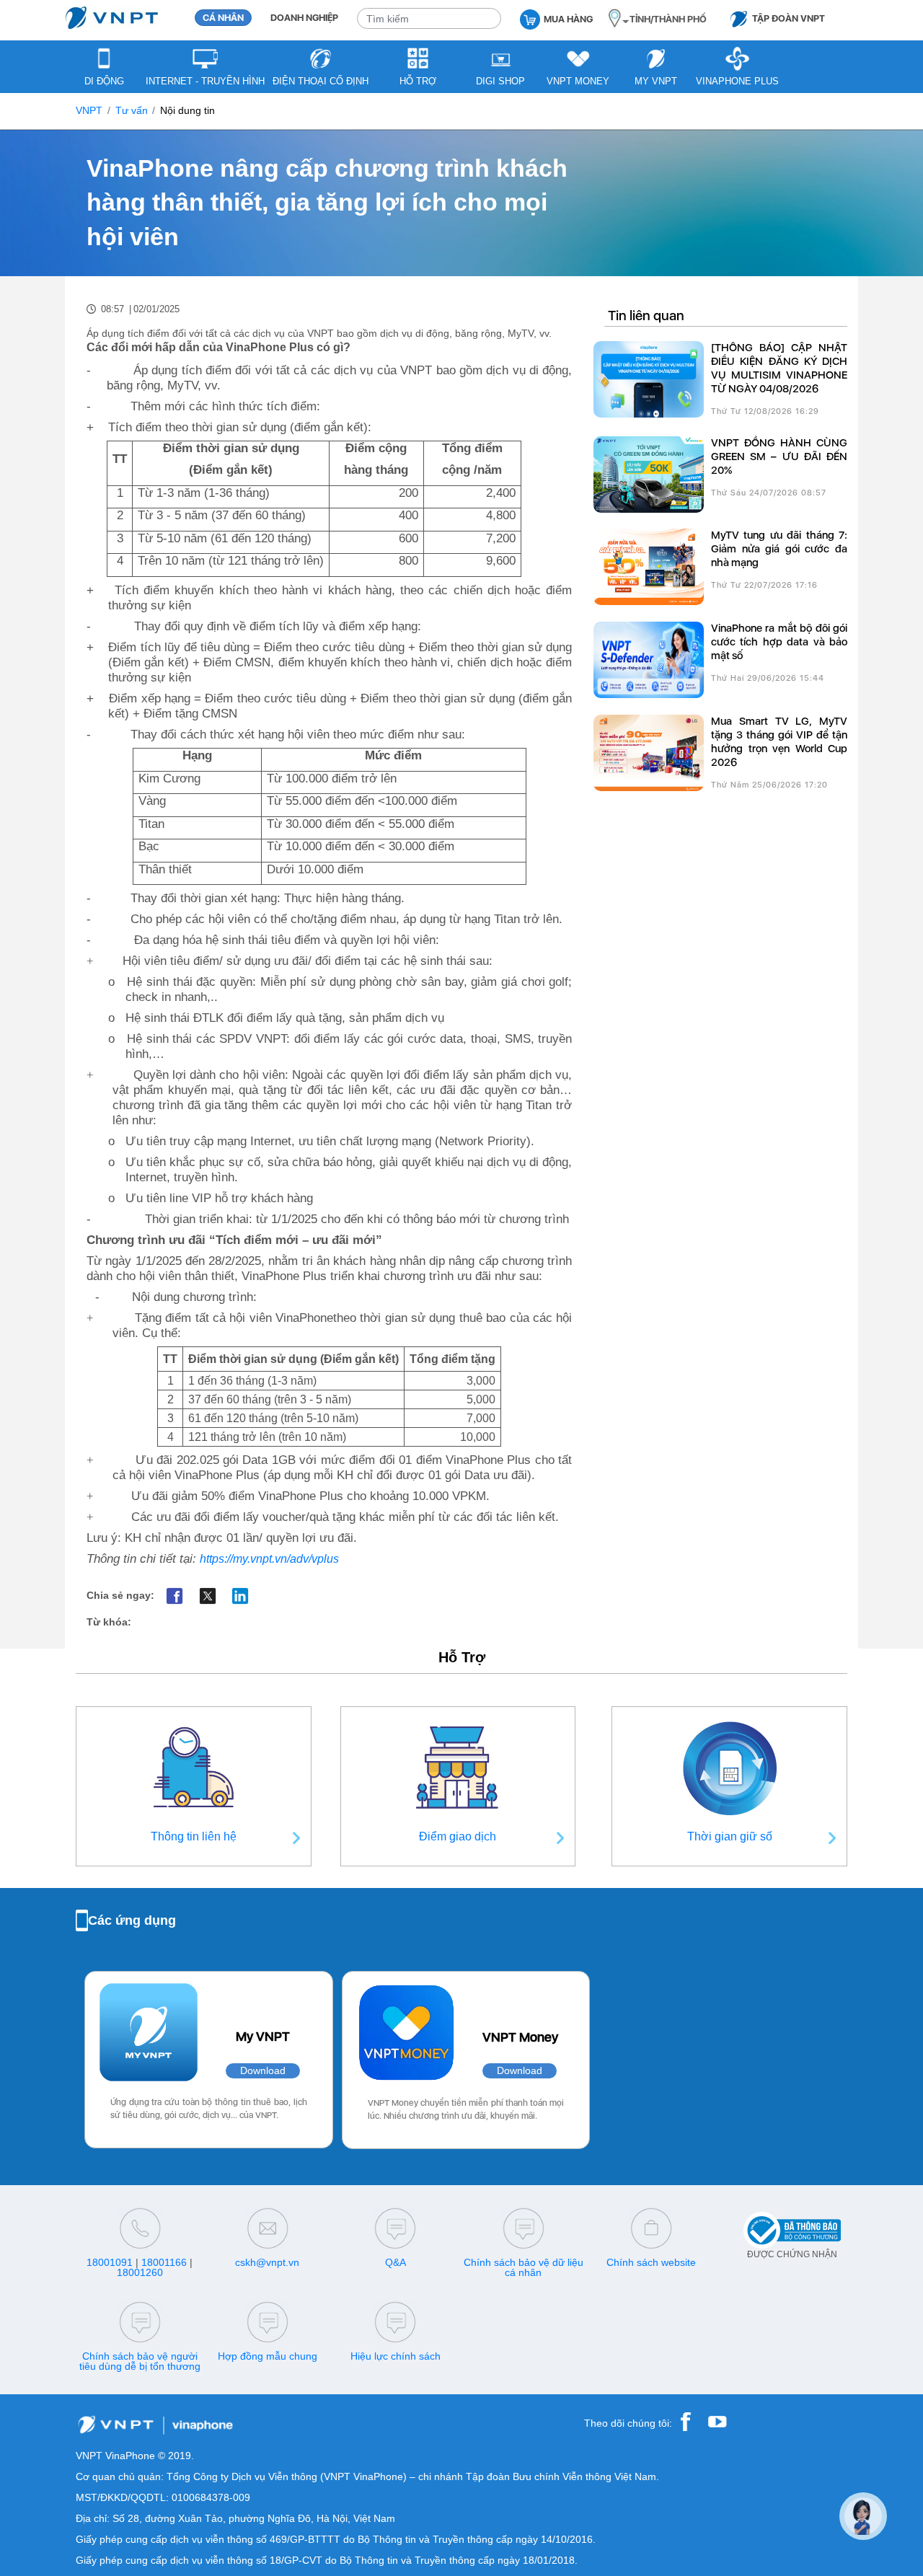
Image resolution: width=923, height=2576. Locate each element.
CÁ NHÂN (223, 18)
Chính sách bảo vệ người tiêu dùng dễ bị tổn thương (140, 2361)
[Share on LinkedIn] (240, 1596)
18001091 (110, 2262)
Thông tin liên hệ (194, 1836)
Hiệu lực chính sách (396, 2356)
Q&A (396, 2262)
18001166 (164, 2262)
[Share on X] (207, 1596)
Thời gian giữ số (730, 1836)
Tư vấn (132, 111)
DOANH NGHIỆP (304, 18)
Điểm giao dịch (458, 1836)
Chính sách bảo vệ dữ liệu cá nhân (524, 2267)
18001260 (140, 2272)
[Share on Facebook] (175, 1596)
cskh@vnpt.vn (267, 2262)
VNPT (89, 111)
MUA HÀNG (568, 19)
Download (263, 2071)
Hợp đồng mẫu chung (268, 2356)
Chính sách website (651, 2262)
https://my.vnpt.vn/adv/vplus (269, 1559)
